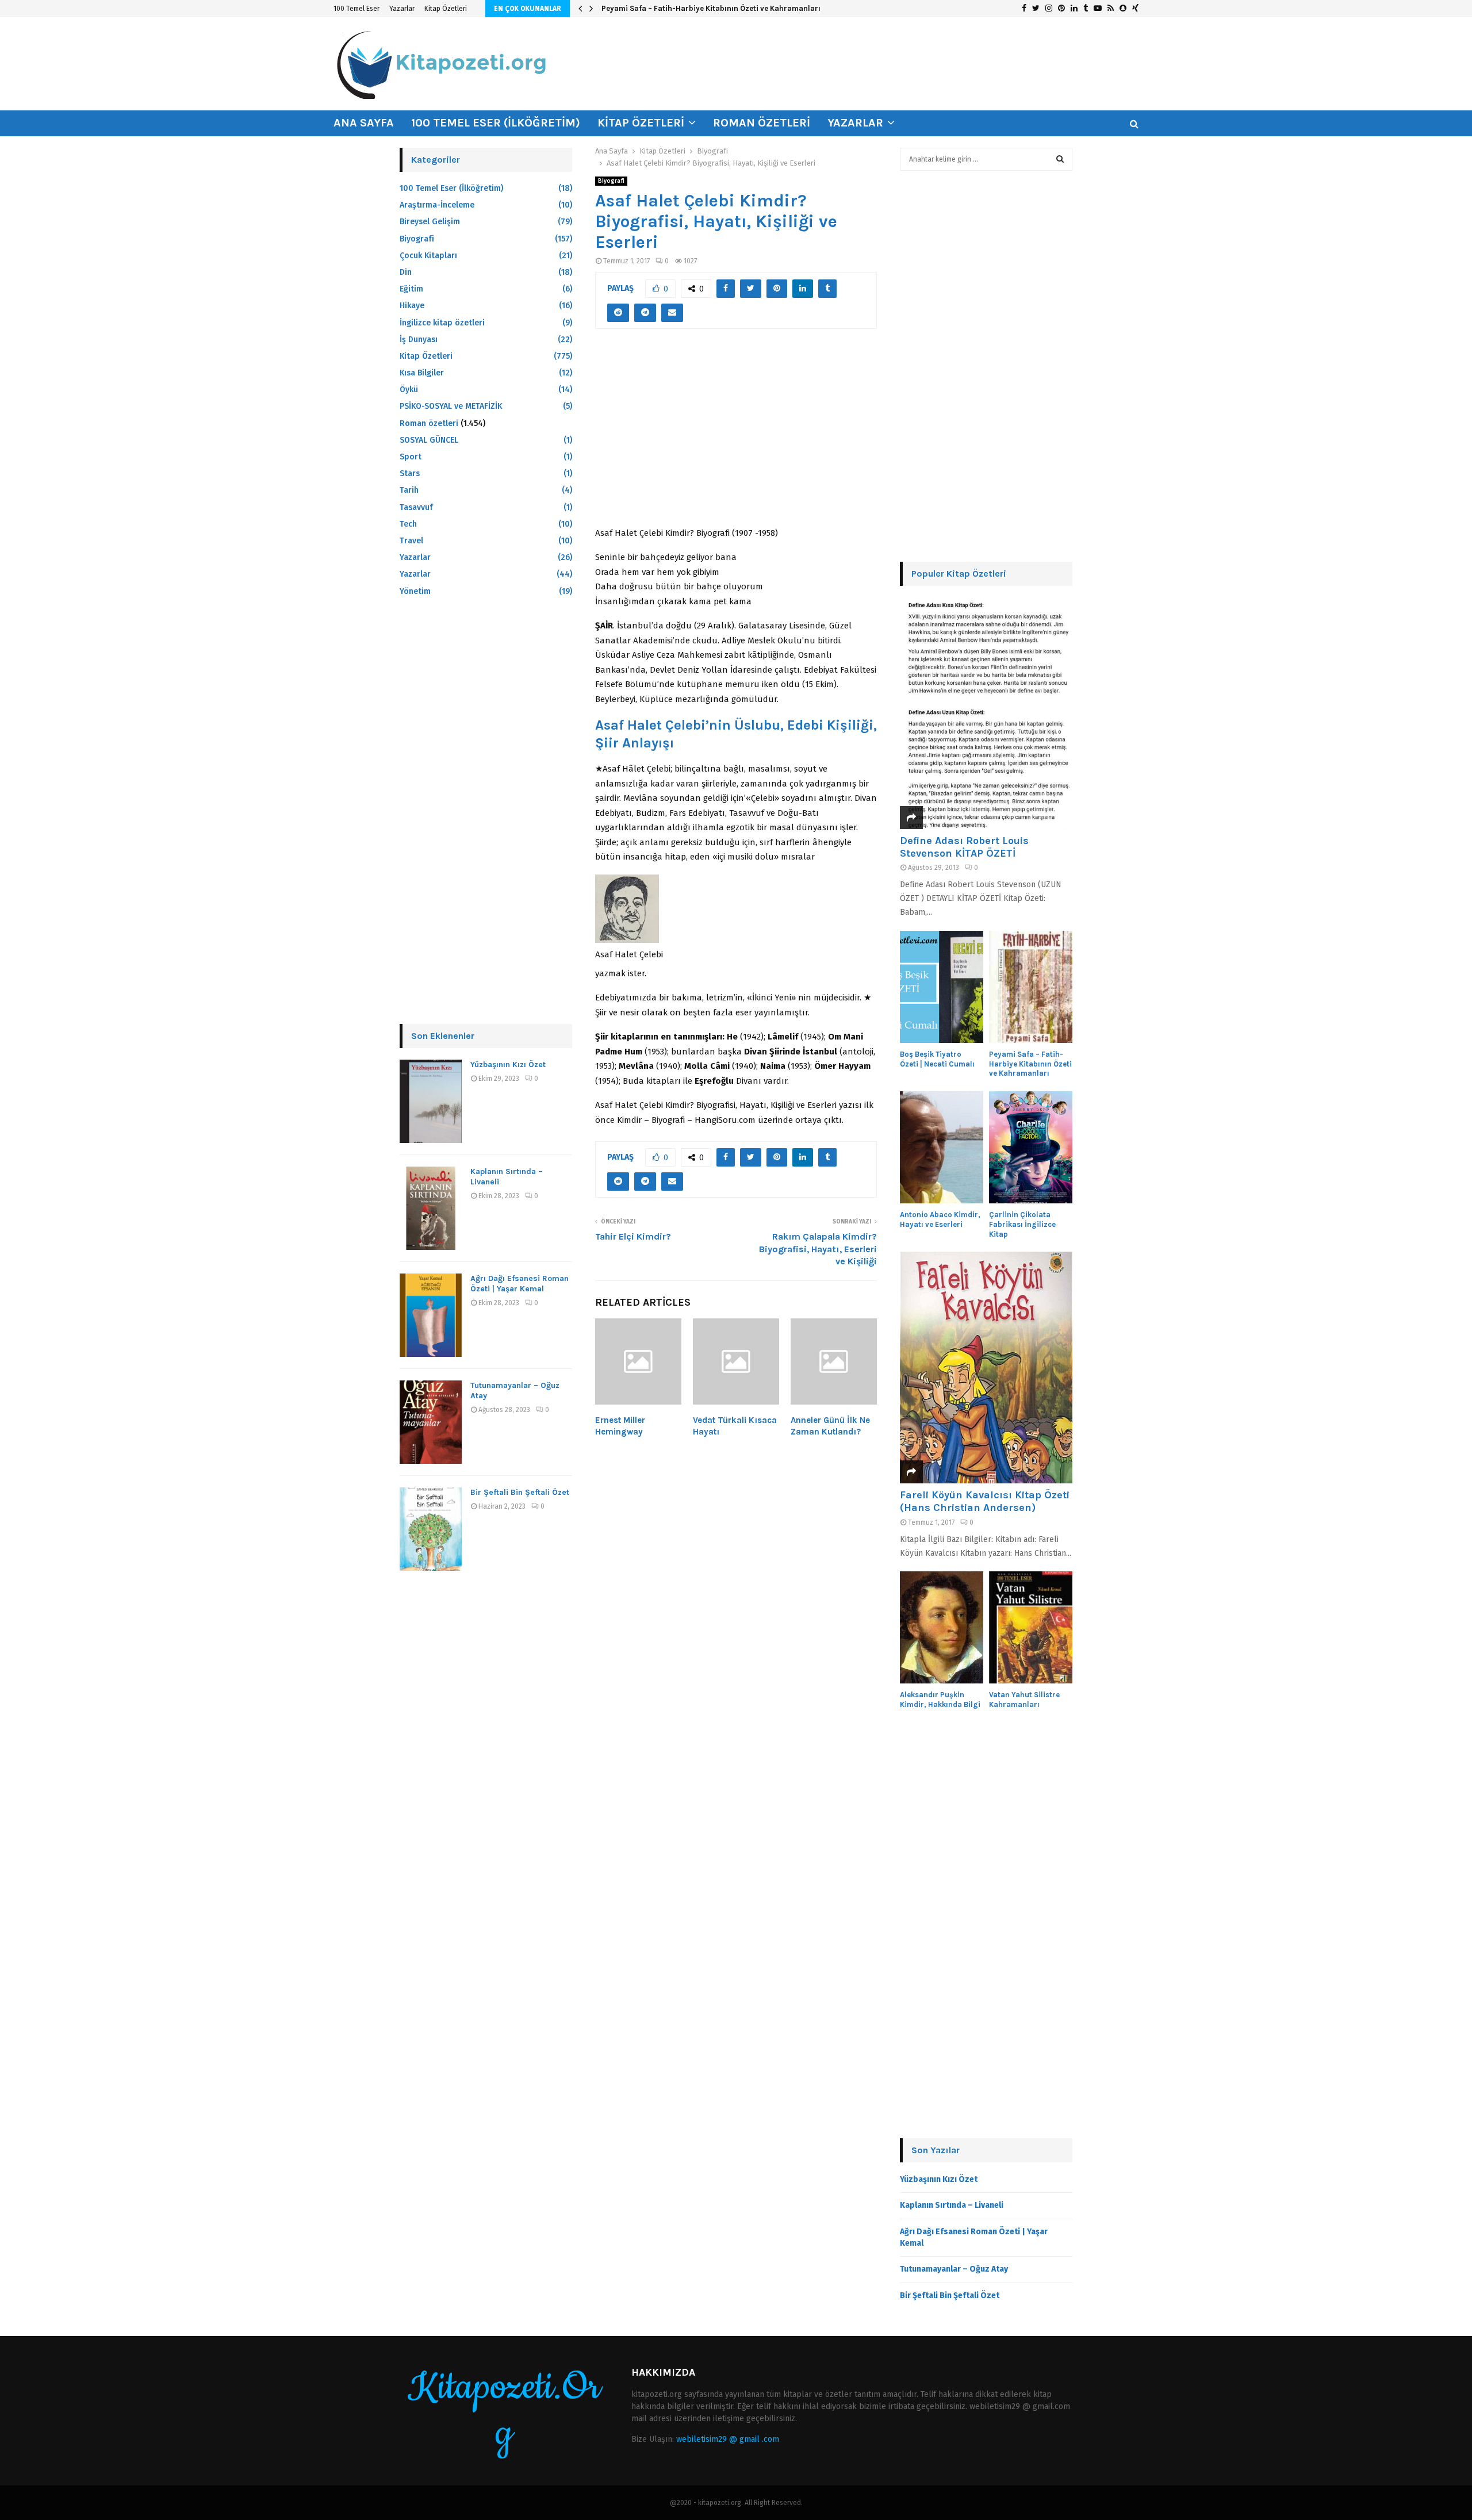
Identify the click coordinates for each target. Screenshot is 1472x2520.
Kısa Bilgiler (422, 373)
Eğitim (411, 289)
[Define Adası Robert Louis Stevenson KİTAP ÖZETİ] (986, 713)
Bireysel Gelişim (430, 222)
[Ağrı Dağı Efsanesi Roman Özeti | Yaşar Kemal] (431, 1315)
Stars (410, 473)
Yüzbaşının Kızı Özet (508, 1065)
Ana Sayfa (364, 123)
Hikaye (412, 306)
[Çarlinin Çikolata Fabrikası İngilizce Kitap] (1031, 1147)
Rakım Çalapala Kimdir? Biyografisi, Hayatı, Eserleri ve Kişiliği (818, 1249)
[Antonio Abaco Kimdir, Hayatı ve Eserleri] (942, 1147)
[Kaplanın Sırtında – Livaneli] (431, 1208)
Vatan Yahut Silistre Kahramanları (1024, 1700)
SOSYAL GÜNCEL (429, 440)
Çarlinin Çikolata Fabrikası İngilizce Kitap (1022, 1224)
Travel (411, 541)
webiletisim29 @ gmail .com (728, 2439)
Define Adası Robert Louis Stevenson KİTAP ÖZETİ (964, 847)
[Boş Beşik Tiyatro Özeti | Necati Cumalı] (942, 987)
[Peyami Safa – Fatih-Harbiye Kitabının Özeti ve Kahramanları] (1031, 987)
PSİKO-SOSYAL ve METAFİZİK (451, 406)
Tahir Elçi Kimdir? (633, 1236)
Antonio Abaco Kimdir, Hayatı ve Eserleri (940, 1219)
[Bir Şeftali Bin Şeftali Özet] (431, 1529)
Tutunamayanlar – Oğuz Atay (954, 2269)
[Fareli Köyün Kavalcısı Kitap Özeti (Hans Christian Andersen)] (986, 1368)
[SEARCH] (1060, 159)
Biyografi (611, 181)
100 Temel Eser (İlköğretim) (496, 123)
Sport (411, 457)
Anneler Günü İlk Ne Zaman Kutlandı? (830, 1426)
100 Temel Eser (356, 9)
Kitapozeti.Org (504, 2411)
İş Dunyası (419, 340)
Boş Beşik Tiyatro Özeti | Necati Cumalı (937, 1059)
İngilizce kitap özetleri (442, 323)
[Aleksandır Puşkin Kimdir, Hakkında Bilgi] (942, 1627)
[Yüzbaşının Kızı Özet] (431, 1101)
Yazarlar (402, 9)
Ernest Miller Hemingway (620, 1426)
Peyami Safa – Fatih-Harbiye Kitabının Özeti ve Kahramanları (711, 8)
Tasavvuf (416, 507)
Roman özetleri (762, 123)
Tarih (409, 490)
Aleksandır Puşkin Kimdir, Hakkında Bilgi (940, 1700)
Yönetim (415, 591)
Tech (408, 524)
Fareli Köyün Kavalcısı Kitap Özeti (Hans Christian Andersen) (985, 1501)
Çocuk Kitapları (428, 256)
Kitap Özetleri (446, 9)
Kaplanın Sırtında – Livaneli (952, 2205)
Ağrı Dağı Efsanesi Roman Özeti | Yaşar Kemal (520, 1284)
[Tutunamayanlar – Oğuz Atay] (431, 1422)
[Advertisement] (736, 434)
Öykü (409, 390)
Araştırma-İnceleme (437, 205)
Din (406, 272)
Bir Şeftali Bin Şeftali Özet (520, 1492)
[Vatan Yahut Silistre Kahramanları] (1031, 1627)
